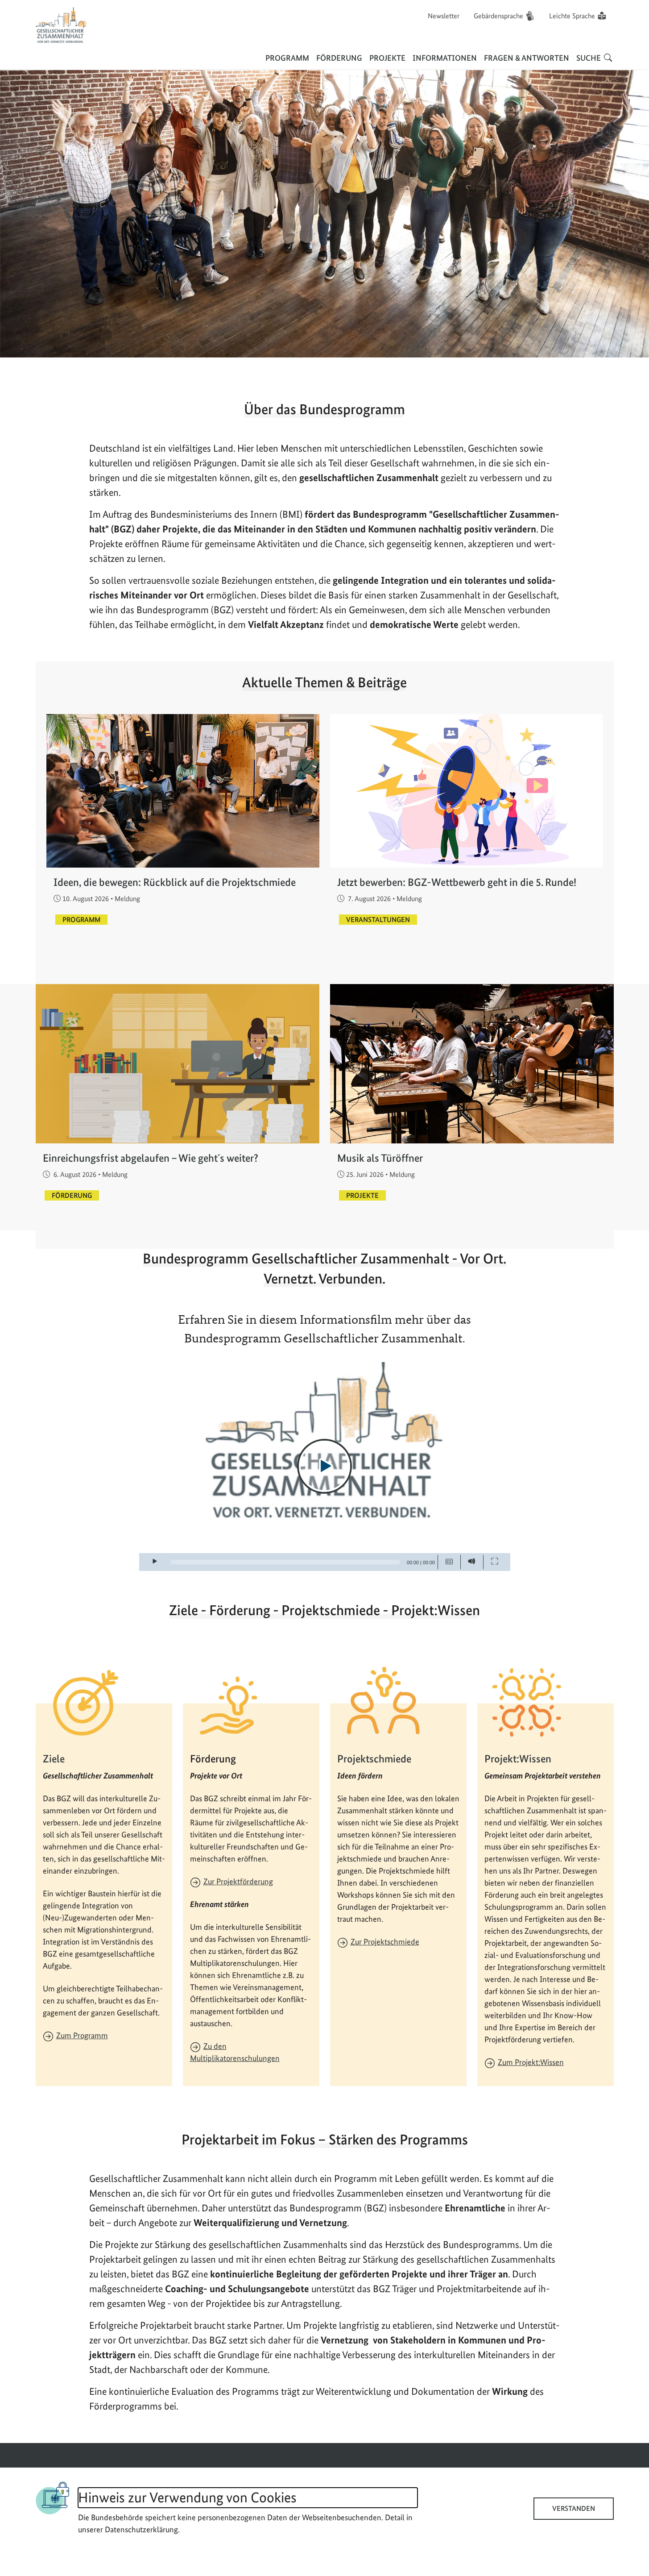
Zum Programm (82, 2035)
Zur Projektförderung (238, 1881)
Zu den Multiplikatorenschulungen (235, 2052)
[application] (325, 1467)
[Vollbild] (495, 1562)
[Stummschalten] (472, 1562)
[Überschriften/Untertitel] (449, 1562)
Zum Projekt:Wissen (531, 2062)
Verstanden (574, 2508)
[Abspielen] (324, 1466)
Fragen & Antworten (527, 58)
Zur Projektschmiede (385, 1942)
